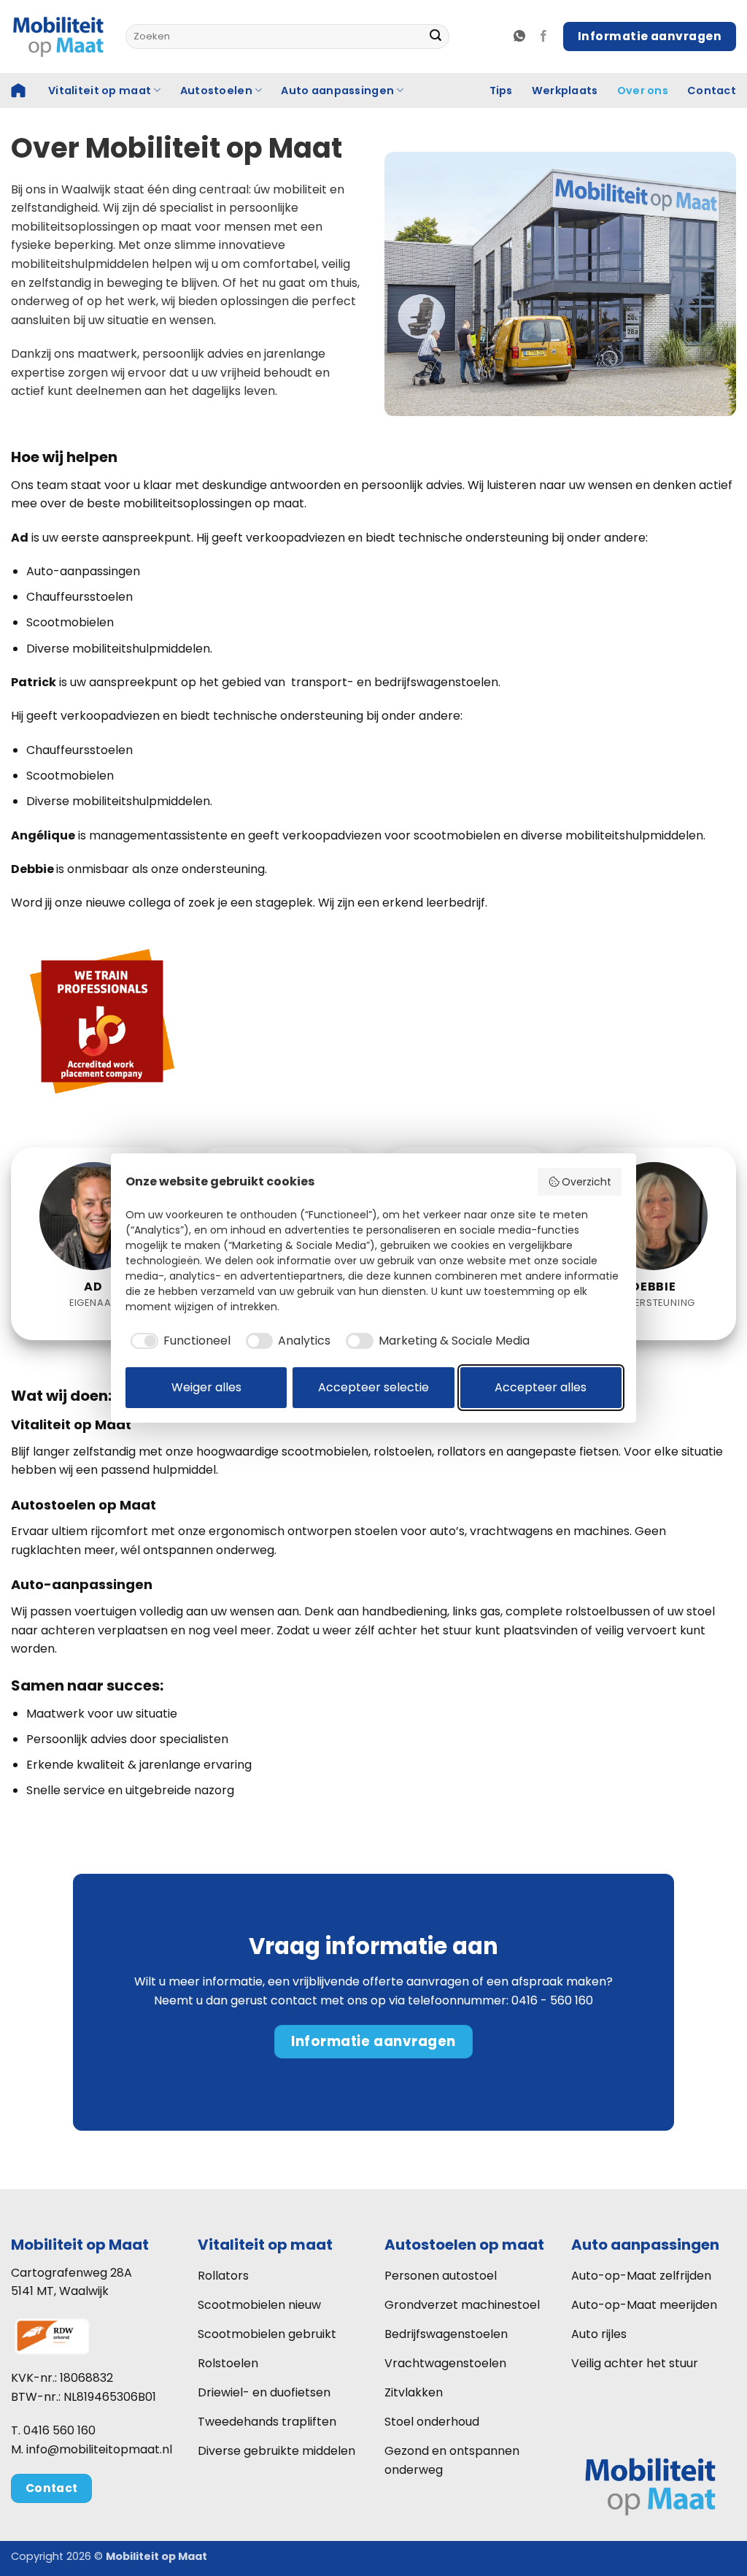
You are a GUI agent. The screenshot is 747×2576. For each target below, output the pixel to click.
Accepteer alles (541, 1387)
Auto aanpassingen (337, 91)
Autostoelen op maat (464, 2245)
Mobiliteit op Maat (80, 2245)
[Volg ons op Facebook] (543, 36)
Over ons (643, 91)
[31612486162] (521, 36)
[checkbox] (178, 1341)
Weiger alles (206, 1387)
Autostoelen (216, 91)
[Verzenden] (436, 36)
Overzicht (587, 1182)
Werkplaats (565, 91)
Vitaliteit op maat (100, 91)
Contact (712, 91)
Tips (501, 91)
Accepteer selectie (373, 1387)
